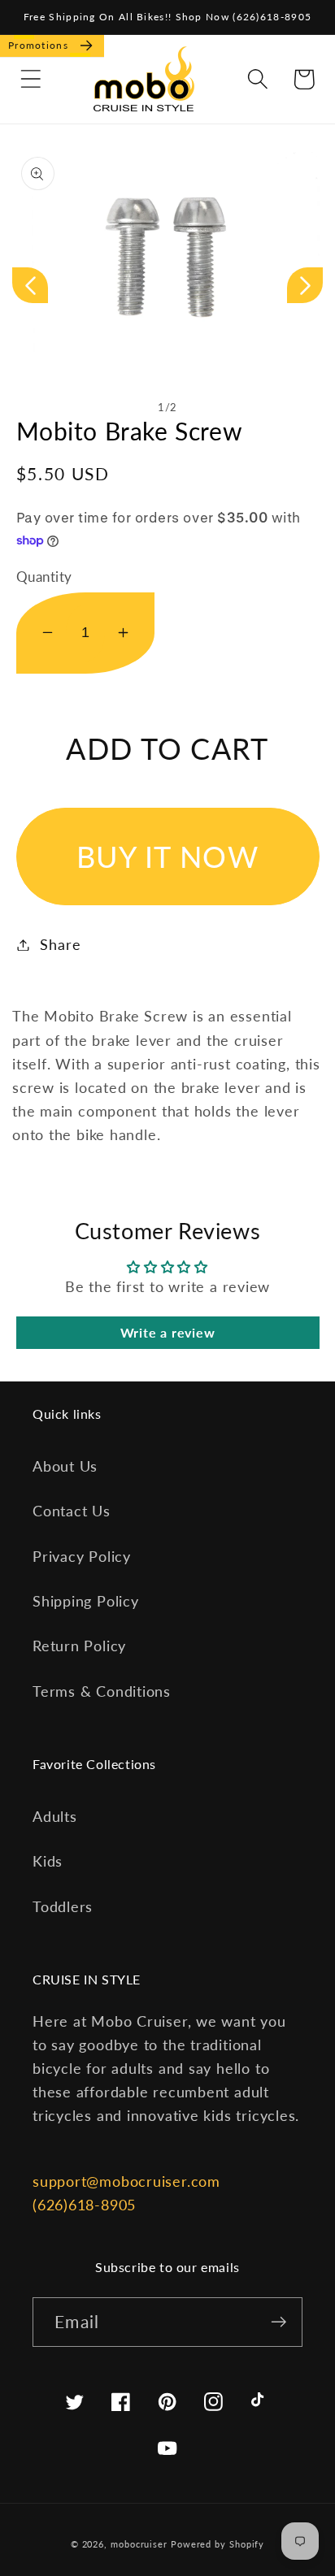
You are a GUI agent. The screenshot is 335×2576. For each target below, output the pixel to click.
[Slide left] (30, 285)
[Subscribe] (278, 2322)
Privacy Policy (82, 1556)
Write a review (168, 1332)
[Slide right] (305, 285)
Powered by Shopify (218, 2544)
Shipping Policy (86, 1601)
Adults (55, 1816)
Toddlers (63, 1906)
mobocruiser (139, 2544)
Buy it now (167, 856)
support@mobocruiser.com (126, 2181)
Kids (48, 1861)
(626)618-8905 (84, 2205)
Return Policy (79, 1646)
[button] (30, 79)
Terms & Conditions (102, 1691)
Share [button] (60, 944)
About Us (65, 1466)
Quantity (44, 577)
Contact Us (72, 1511)
